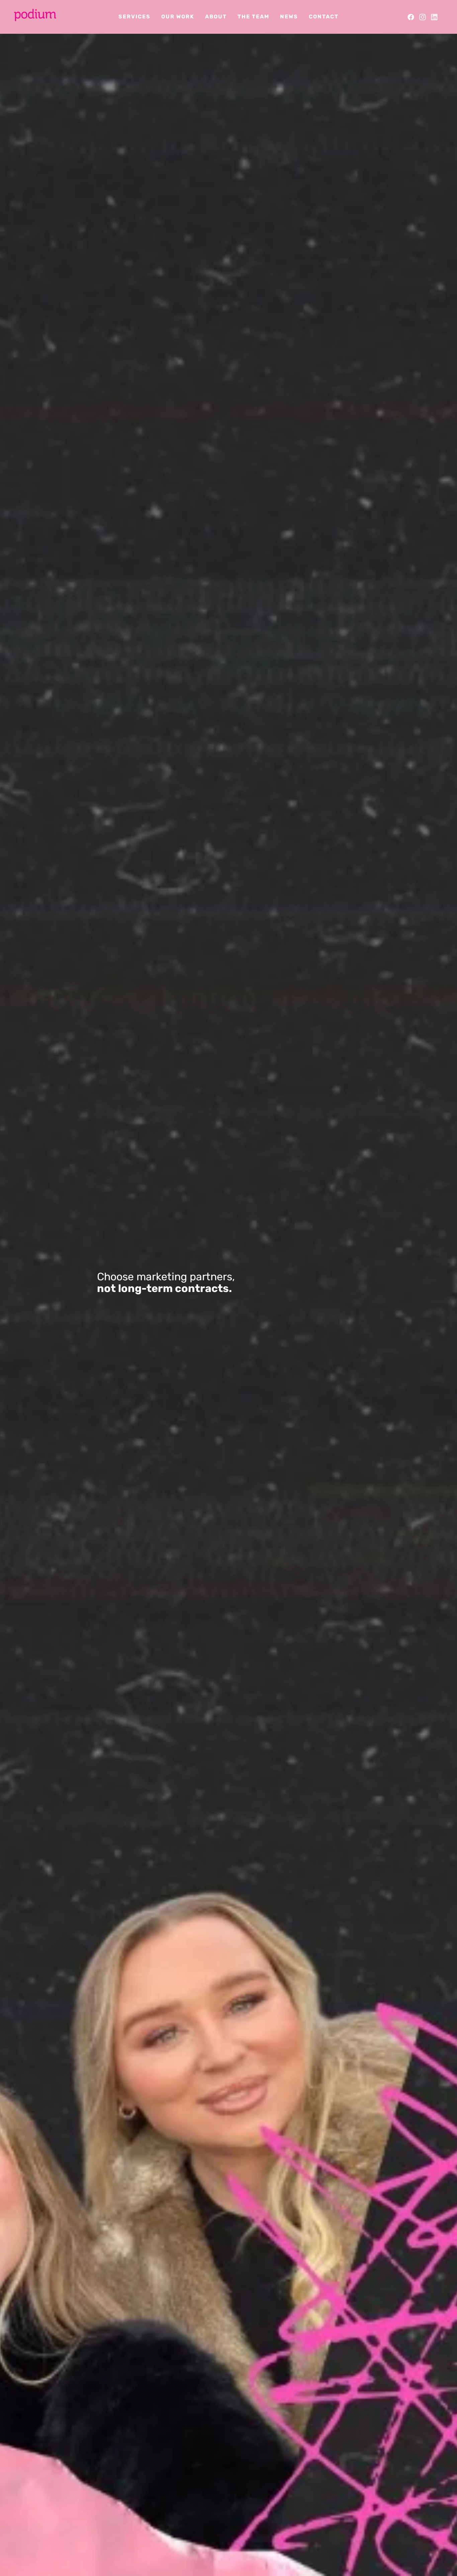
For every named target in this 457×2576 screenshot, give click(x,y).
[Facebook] (411, 17)
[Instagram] (423, 17)
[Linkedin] (434, 17)
